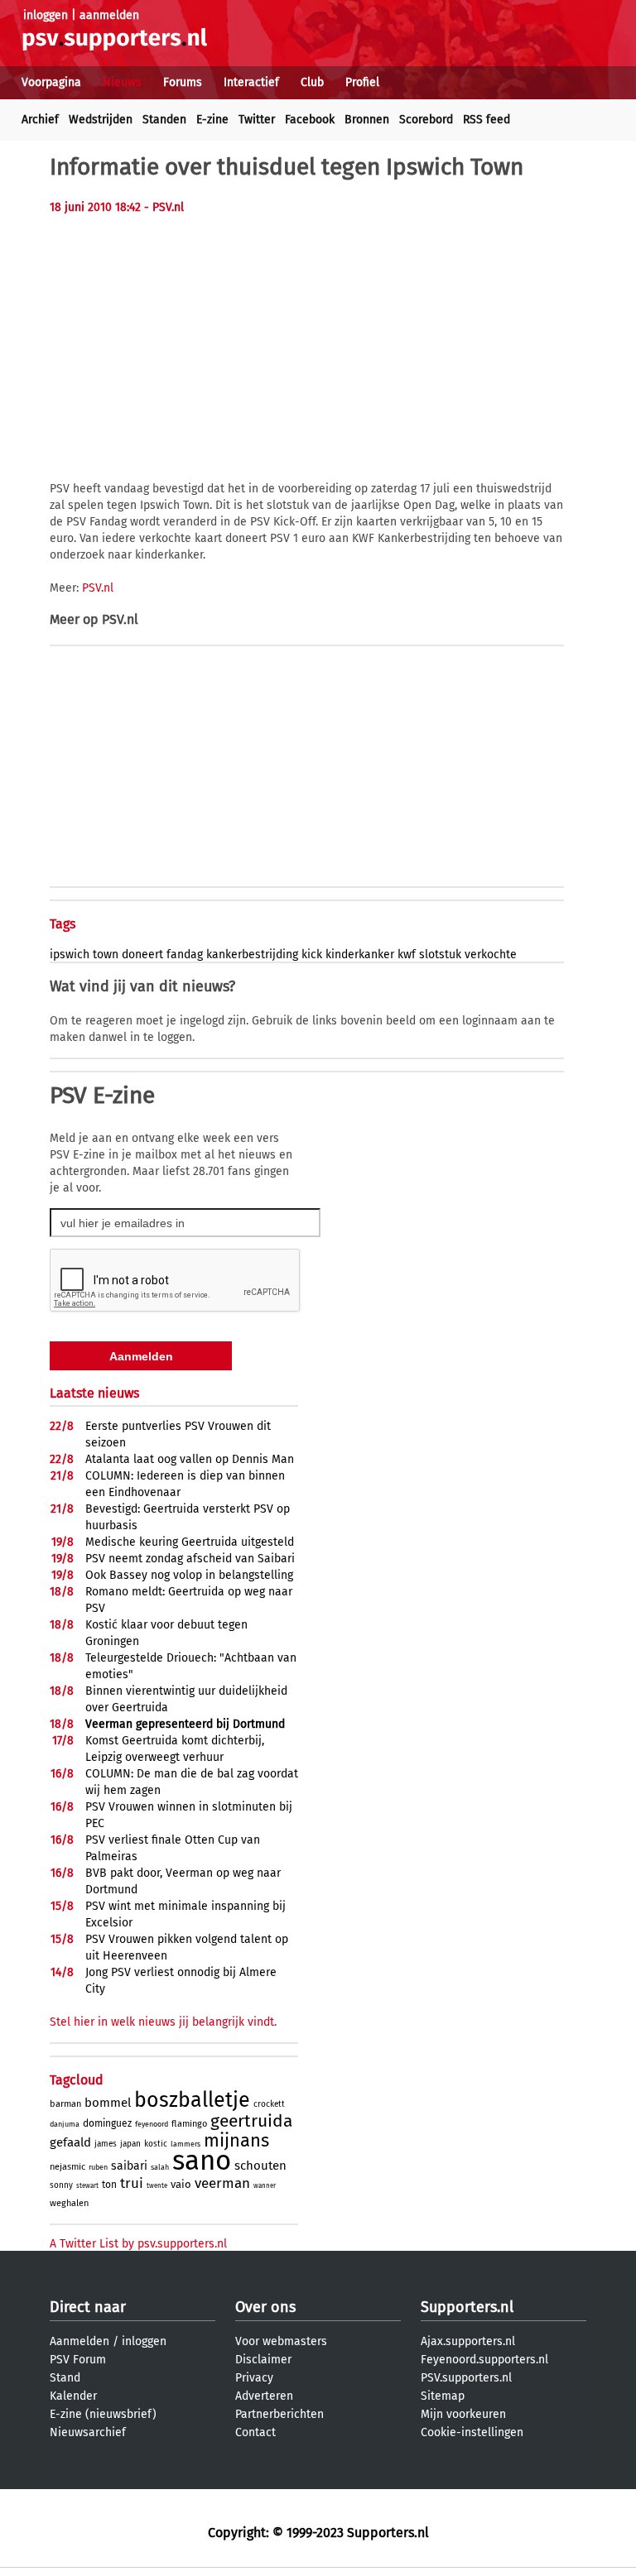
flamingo (189, 2124)
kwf (407, 955)
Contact (255, 2432)
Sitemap (443, 2396)
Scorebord (426, 120)
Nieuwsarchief (88, 2432)
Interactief (251, 82)
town (106, 955)
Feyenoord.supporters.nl (484, 2360)
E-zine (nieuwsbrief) (103, 2414)
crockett (269, 2104)
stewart (87, 2186)
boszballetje (192, 2100)
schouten (260, 2166)
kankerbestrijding (252, 955)
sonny (61, 2185)
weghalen (69, 2203)
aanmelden (109, 15)
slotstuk (440, 955)
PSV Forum (78, 2360)
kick (312, 955)
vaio (181, 2184)
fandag (185, 955)
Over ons (265, 2307)
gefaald (70, 2142)
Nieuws (122, 82)
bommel (108, 2103)
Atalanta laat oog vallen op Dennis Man (190, 1459)
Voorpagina (51, 82)
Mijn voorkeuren (463, 2414)
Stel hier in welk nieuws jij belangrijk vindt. (163, 2022)
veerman (222, 2183)
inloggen (46, 15)
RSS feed (487, 120)
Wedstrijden (101, 120)
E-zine (212, 120)
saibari (129, 2166)
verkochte (491, 955)
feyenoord (152, 2124)
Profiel (362, 82)
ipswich (70, 955)
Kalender (73, 2396)
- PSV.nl (164, 207)
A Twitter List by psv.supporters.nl (138, 2244)
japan (130, 2144)
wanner (265, 2186)
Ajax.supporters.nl (468, 2341)
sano (202, 2161)
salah (160, 2167)
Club (312, 82)
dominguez (107, 2123)
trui (132, 2183)
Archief (40, 120)
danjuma (65, 2124)
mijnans (236, 2140)
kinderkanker (360, 955)
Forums (183, 82)
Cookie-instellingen (472, 2432)
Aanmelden (79, 2341)
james (106, 2144)
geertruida (251, 2121)
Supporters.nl (467, 2307)
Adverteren (264, 2396)
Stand (65, 2378)
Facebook (310, 120)
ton (109, 2185)
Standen (164, 120)
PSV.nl (98, 588)
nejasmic (67, 2167)
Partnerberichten (279, 2414)
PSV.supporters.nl (466, 2378)
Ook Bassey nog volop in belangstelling (189, 1575)
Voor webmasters (281, 2341)
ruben (98, 2167)
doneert (142, 955)
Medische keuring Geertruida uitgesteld (190, 1542)
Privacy (254, 2378)
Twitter (257, 120)
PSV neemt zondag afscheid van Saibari (190, 1559)
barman (65, 2104)
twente (157, 2186)
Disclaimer (263, 2360)
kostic (156, 2144)
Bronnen (367, 120)
